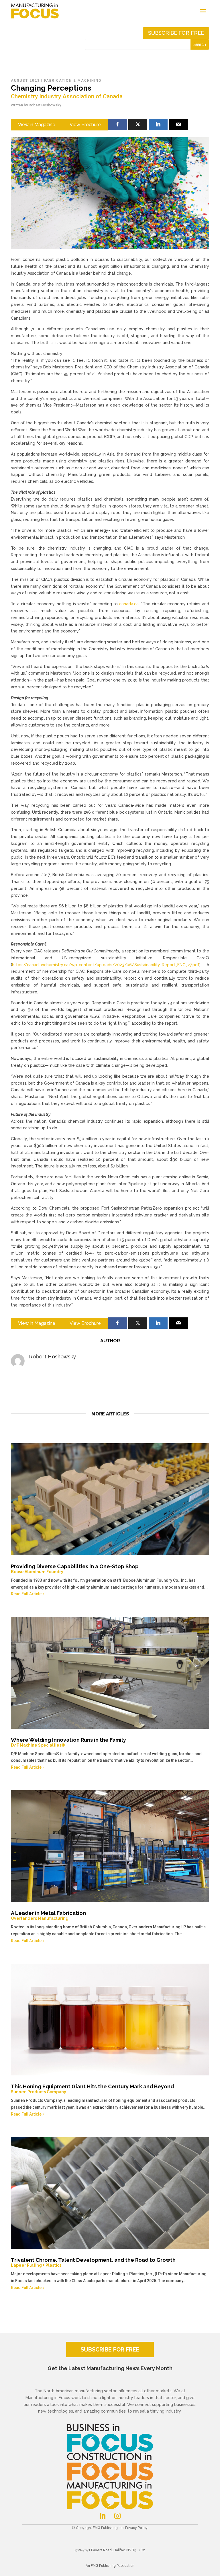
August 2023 (25, 81)
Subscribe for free (176, 33)
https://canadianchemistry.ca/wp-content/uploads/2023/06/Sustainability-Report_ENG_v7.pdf (106, 965)
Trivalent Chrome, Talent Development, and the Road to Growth (93, 2262)
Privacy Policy (136, 2528)
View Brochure (85, 125)
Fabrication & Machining (73, 81)
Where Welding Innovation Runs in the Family (68, 1742)
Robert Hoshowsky (45, 105)
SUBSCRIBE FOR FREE (110, 2350)
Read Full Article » (28, 1594)
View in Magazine (37, 125)
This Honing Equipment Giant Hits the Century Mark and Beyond (92, 2089)
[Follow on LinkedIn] (103, 2516)
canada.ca (129, 604)
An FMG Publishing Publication (110, 2566)
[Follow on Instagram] (117, 2516)
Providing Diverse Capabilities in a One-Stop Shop (75, 1569)
